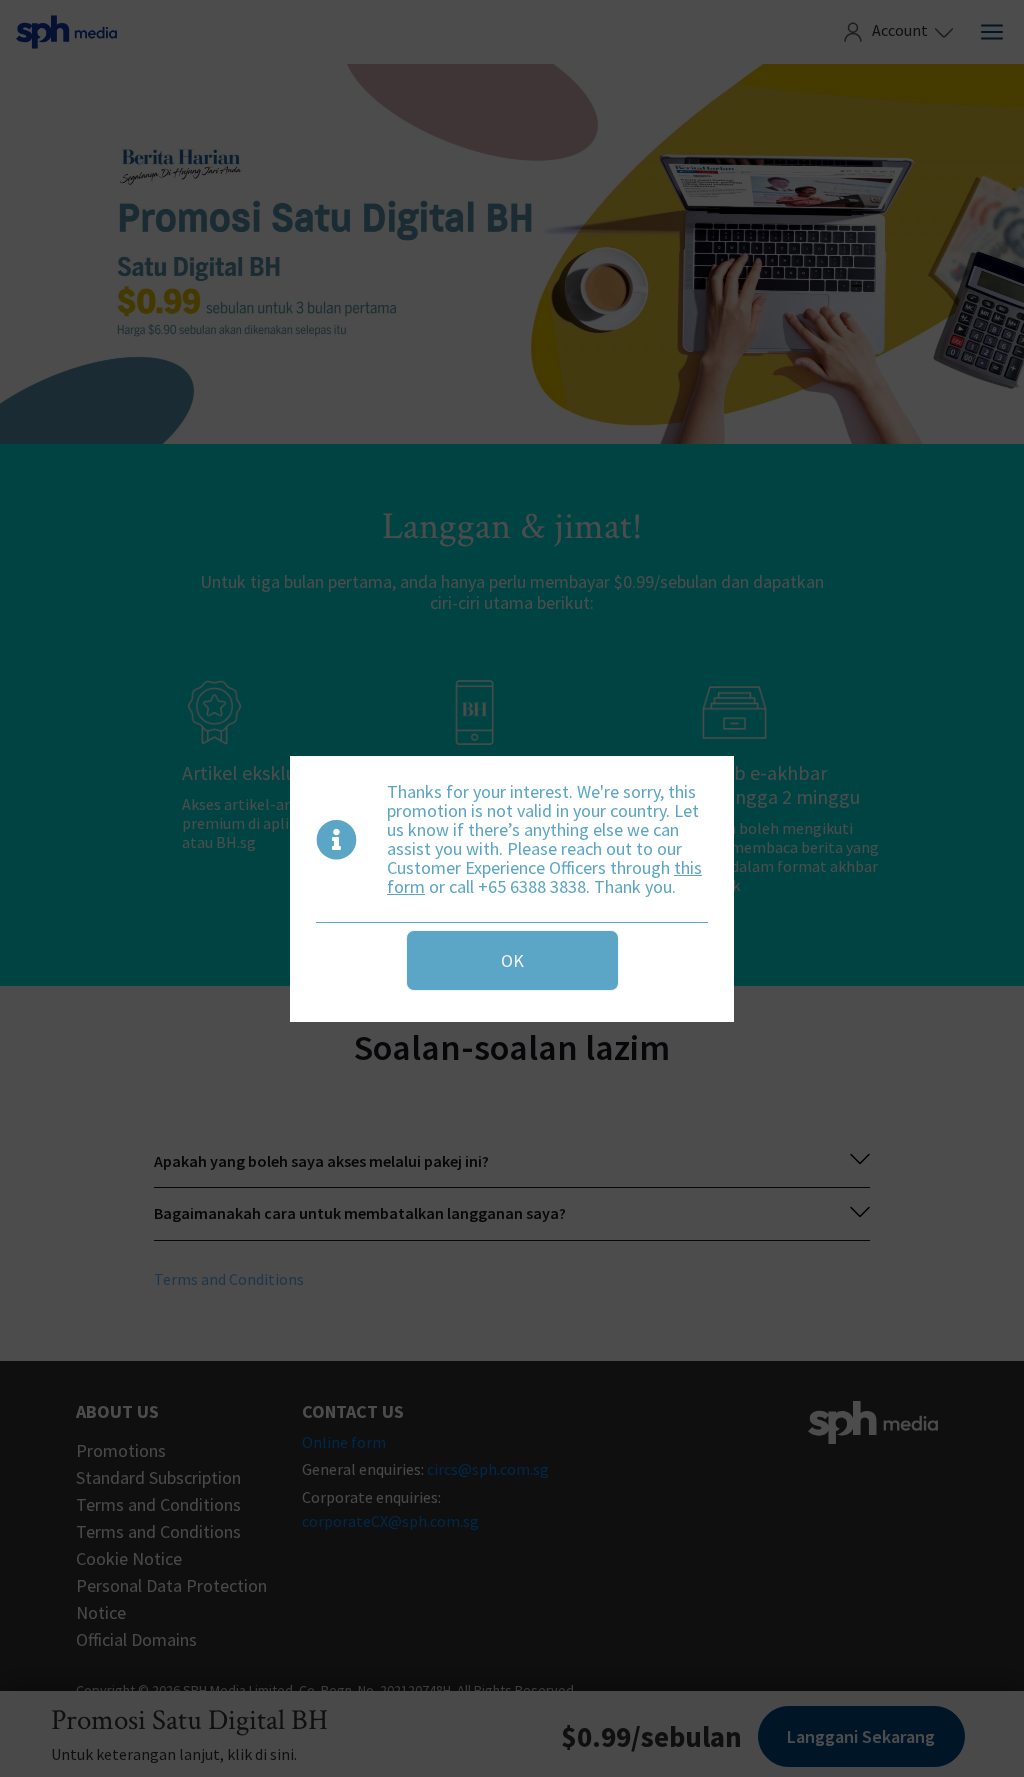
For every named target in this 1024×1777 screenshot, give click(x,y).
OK (512, 960)
